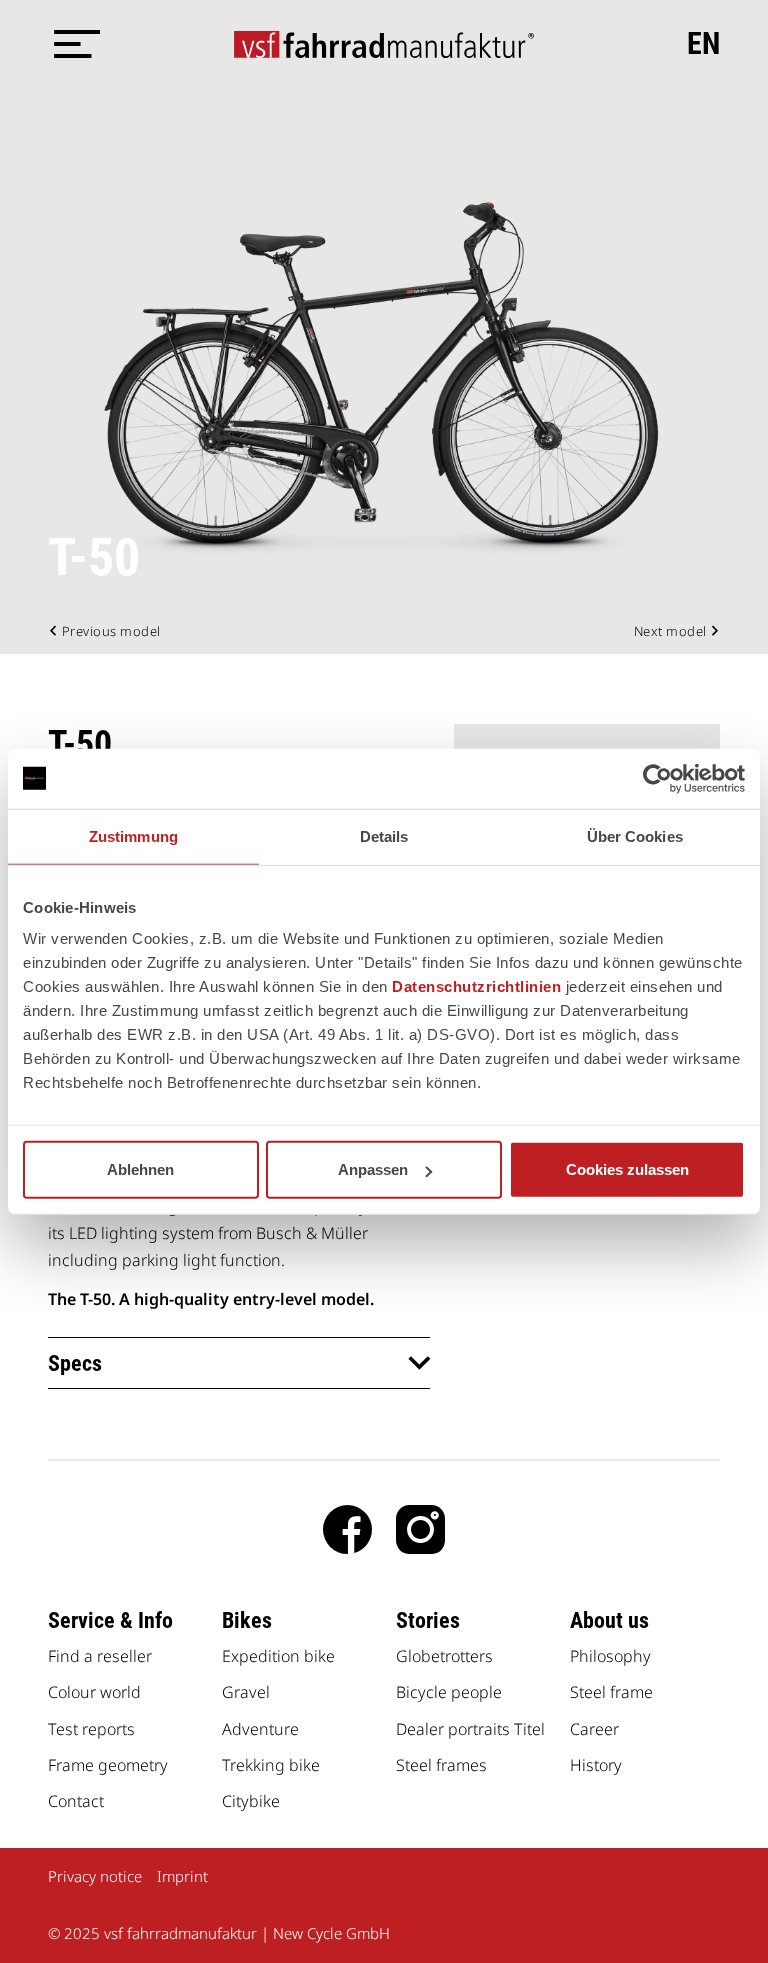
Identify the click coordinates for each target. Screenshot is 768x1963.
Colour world (94, 1692)
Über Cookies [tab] (635, 835)
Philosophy (610, 1656)
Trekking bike (271, 1765)
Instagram (420, 1529)
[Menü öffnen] (73, 44)
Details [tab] (384, 835)
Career (594, 1729)
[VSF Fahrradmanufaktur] (384, 44)
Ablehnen (140, 1169)
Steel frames (441, 1765)
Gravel (246, 1692)
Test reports (91, 1729)
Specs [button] (75, 1363)
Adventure (260, 1729)
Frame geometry (108, 1765)
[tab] (239, 1363)
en (703, 44)
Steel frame (611, 1692)
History (596, 1765)
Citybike (251, 1801)
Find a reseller (100, 1656)
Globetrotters (444, 1656)
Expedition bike (278, 1656)
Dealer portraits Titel (470, 1729)
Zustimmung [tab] (133, 835)
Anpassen (373, 1169)
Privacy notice (95, 1876)
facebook (347, 1529)
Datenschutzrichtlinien (476, 986)
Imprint (182, 1876)
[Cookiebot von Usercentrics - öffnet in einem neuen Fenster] (657, 778)
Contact (76, 1801)
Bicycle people (449, 1692)
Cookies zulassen (627, 1169)
